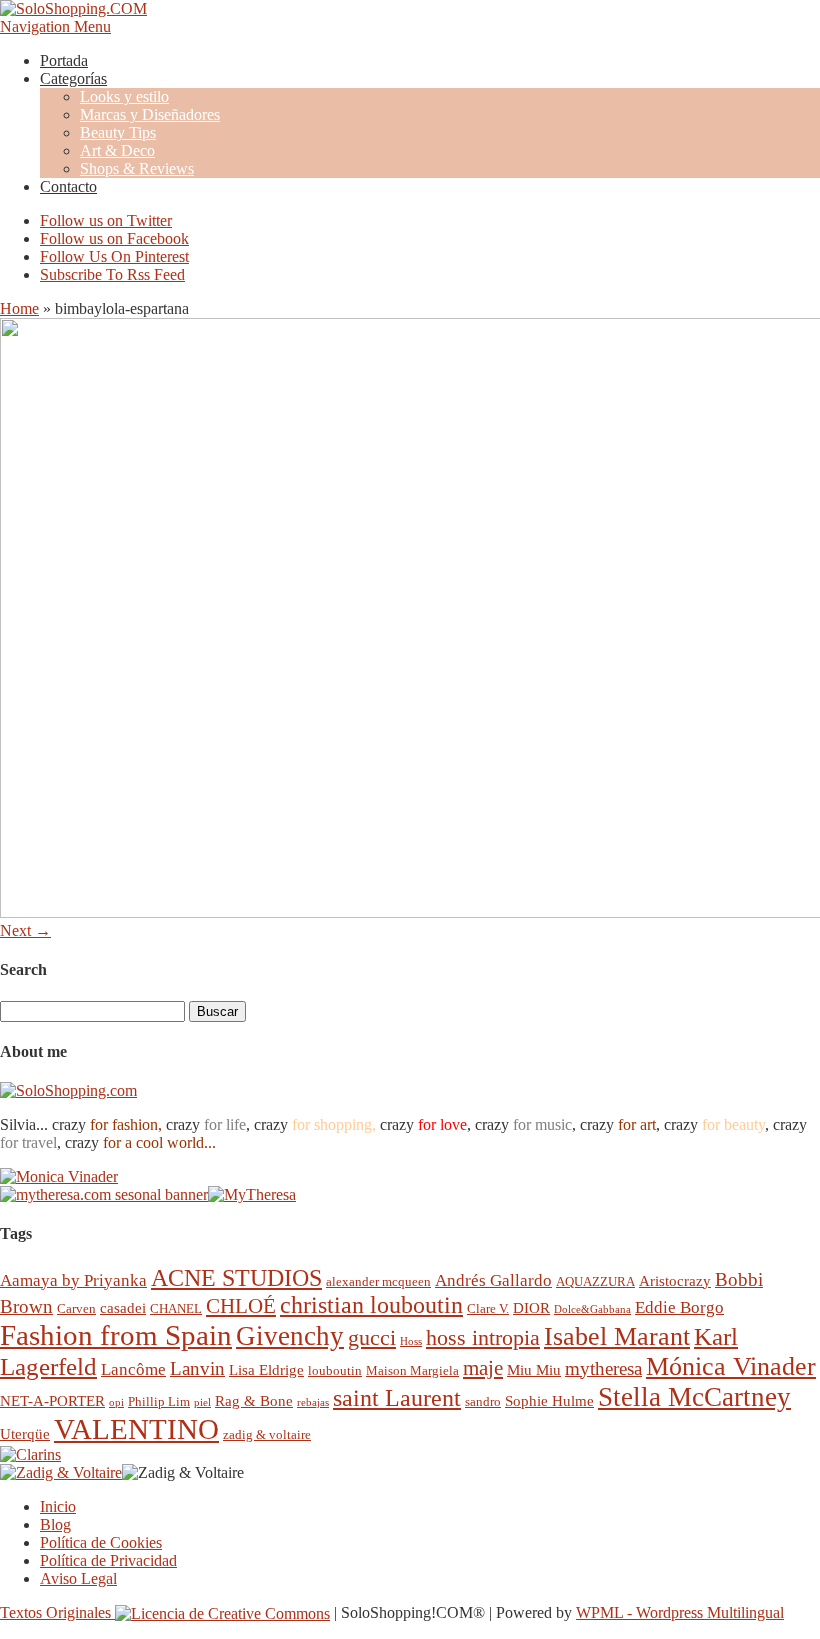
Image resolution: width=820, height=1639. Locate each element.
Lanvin (197, 1368)
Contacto (68, 186)
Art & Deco (117, 150)
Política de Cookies (101, 1542)
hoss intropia (483, 1337)
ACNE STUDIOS (236, 1278)
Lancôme (133, 1369)
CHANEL (176, 1308)
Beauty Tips (118, 132)
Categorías (73, 78)
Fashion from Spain (116, 1335)
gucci (372, 1337)
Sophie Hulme (549, 1400)
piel (202, 1402)
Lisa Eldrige (266, 1369)
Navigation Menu (55, 26)
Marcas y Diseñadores (150, 114)
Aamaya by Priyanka (73, 1280)
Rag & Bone (254, 1400)
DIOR (531, 1307)
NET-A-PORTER (52, 1400)
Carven (76, 1308)
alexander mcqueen (378, 1281)
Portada (64, 60)
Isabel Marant (617, 1336)
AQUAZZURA (595, 1281)
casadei (123, 1307)
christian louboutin (371, 1305)
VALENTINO (136, 1429)
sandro (483, 1401)
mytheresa (603, 1368)
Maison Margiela (412, 1370)
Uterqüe (25, 1433)
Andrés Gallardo (493, 1280)
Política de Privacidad (108, 1560)
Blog (55, 1524)
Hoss (411, 1341)
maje (483, 1367)
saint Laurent (397, 1398)
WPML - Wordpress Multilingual (680, 1612)
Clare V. (488, 1308)
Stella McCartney (694, 1397)
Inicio (58, 1506)
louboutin (335, 1370)
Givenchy (290, 1336)
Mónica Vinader (731, 1366)
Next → (25, 930)
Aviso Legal (78, 1578)
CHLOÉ (241, 1305)
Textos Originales (57, 1612)
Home (19, 308)
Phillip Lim (159, 1401)
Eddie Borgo (679, 1307)
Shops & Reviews (137, 168)
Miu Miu (534, 1369)
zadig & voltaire (267, 1434)
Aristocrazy (675, 1280)
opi (116, 1402)
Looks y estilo (124, 96)
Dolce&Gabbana (592, 1309)
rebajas (313, 1402)
